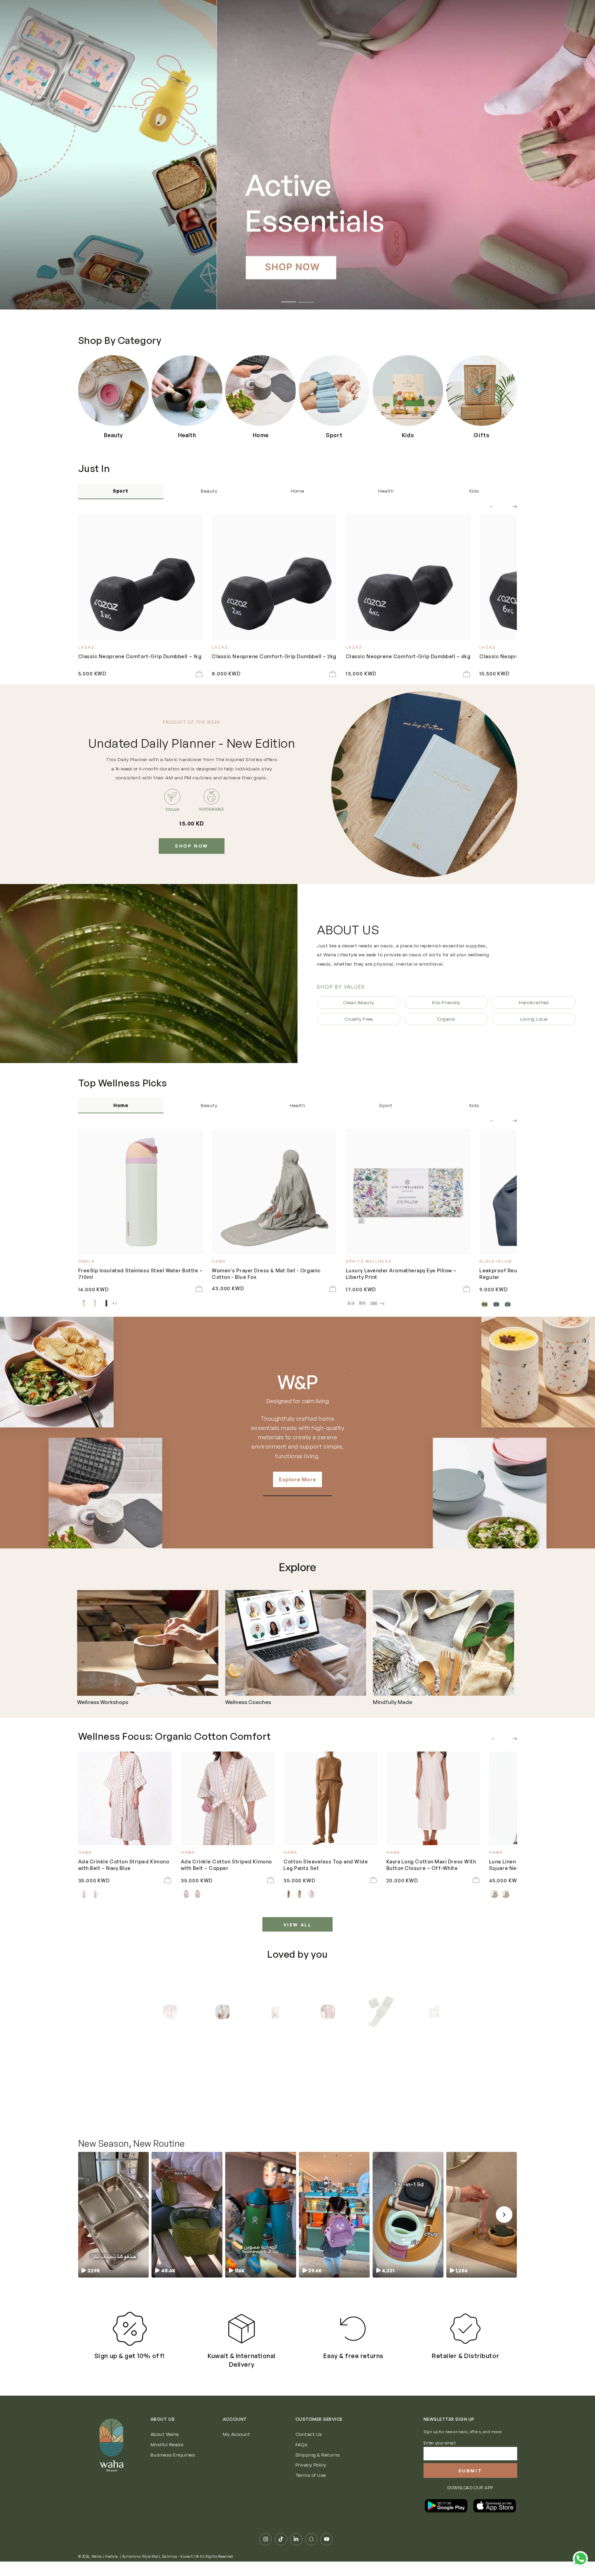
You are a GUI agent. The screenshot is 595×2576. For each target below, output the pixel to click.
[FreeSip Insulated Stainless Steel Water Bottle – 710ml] (141, 1192)
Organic (446, 1019)
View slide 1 (289, 298)
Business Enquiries (173, 2469)
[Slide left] (496, 507)
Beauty (209, 491)
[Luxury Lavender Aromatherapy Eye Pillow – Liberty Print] (408, 1192)
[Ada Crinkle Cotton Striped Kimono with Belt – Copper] (228, 1799)
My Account (236, 2448)
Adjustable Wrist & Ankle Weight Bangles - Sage (174, 2111)
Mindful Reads (167, 2459)
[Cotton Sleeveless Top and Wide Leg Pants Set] (330, 1799)
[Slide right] (510, 507)
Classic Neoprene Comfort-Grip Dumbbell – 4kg (408, 656)
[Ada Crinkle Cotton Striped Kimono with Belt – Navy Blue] (125, 1799)
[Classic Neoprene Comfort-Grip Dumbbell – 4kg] (408, 577)
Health (386, 491)
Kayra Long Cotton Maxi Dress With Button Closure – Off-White (431, 1864)
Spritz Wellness (297, 1382)
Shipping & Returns (318, 2469)
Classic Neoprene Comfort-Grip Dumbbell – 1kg (140, 656)
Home (297, 491)
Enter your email (440, 2457)
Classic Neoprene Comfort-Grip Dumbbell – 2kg (274, 656)
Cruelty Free (358, 1019)
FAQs (302, 2459)
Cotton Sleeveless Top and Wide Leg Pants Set (326, 1864)
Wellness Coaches (248, 1702)
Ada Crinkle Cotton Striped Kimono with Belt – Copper (226, 1864)
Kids (474, 491)
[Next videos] (504, 2229)
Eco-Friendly (446, 1002)
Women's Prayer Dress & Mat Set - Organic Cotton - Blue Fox (266, 1273)
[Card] (148, 1643)
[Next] (442, 2012)
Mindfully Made (393, 1702)
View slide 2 (306, 298)
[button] (113, 2229)
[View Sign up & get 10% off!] (130, 2343)
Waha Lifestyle (105, 2571)
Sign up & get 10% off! (130, 2370)
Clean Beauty (359, 1002)
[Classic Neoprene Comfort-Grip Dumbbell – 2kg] (274, 577)
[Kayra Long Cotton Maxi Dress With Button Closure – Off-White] (433, 1799)
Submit (470, 2485)
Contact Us (309, 2448)
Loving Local (534, 1019)
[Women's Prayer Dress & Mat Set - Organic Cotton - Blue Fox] (274, 1192)
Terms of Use (311, 2489)
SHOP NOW (192, 846)
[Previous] (153, 2012)
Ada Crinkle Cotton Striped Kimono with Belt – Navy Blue (124, 1864)
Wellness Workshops (103, 1702)
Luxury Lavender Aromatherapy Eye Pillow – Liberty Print (401, 1273)
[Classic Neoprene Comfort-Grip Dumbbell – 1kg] (141, 577)
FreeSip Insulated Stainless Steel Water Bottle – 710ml (140, 1273)
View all (298, 1925)
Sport (121, 491)
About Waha (165, 2448)
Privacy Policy (311, 2479)
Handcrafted (534, 1002)
